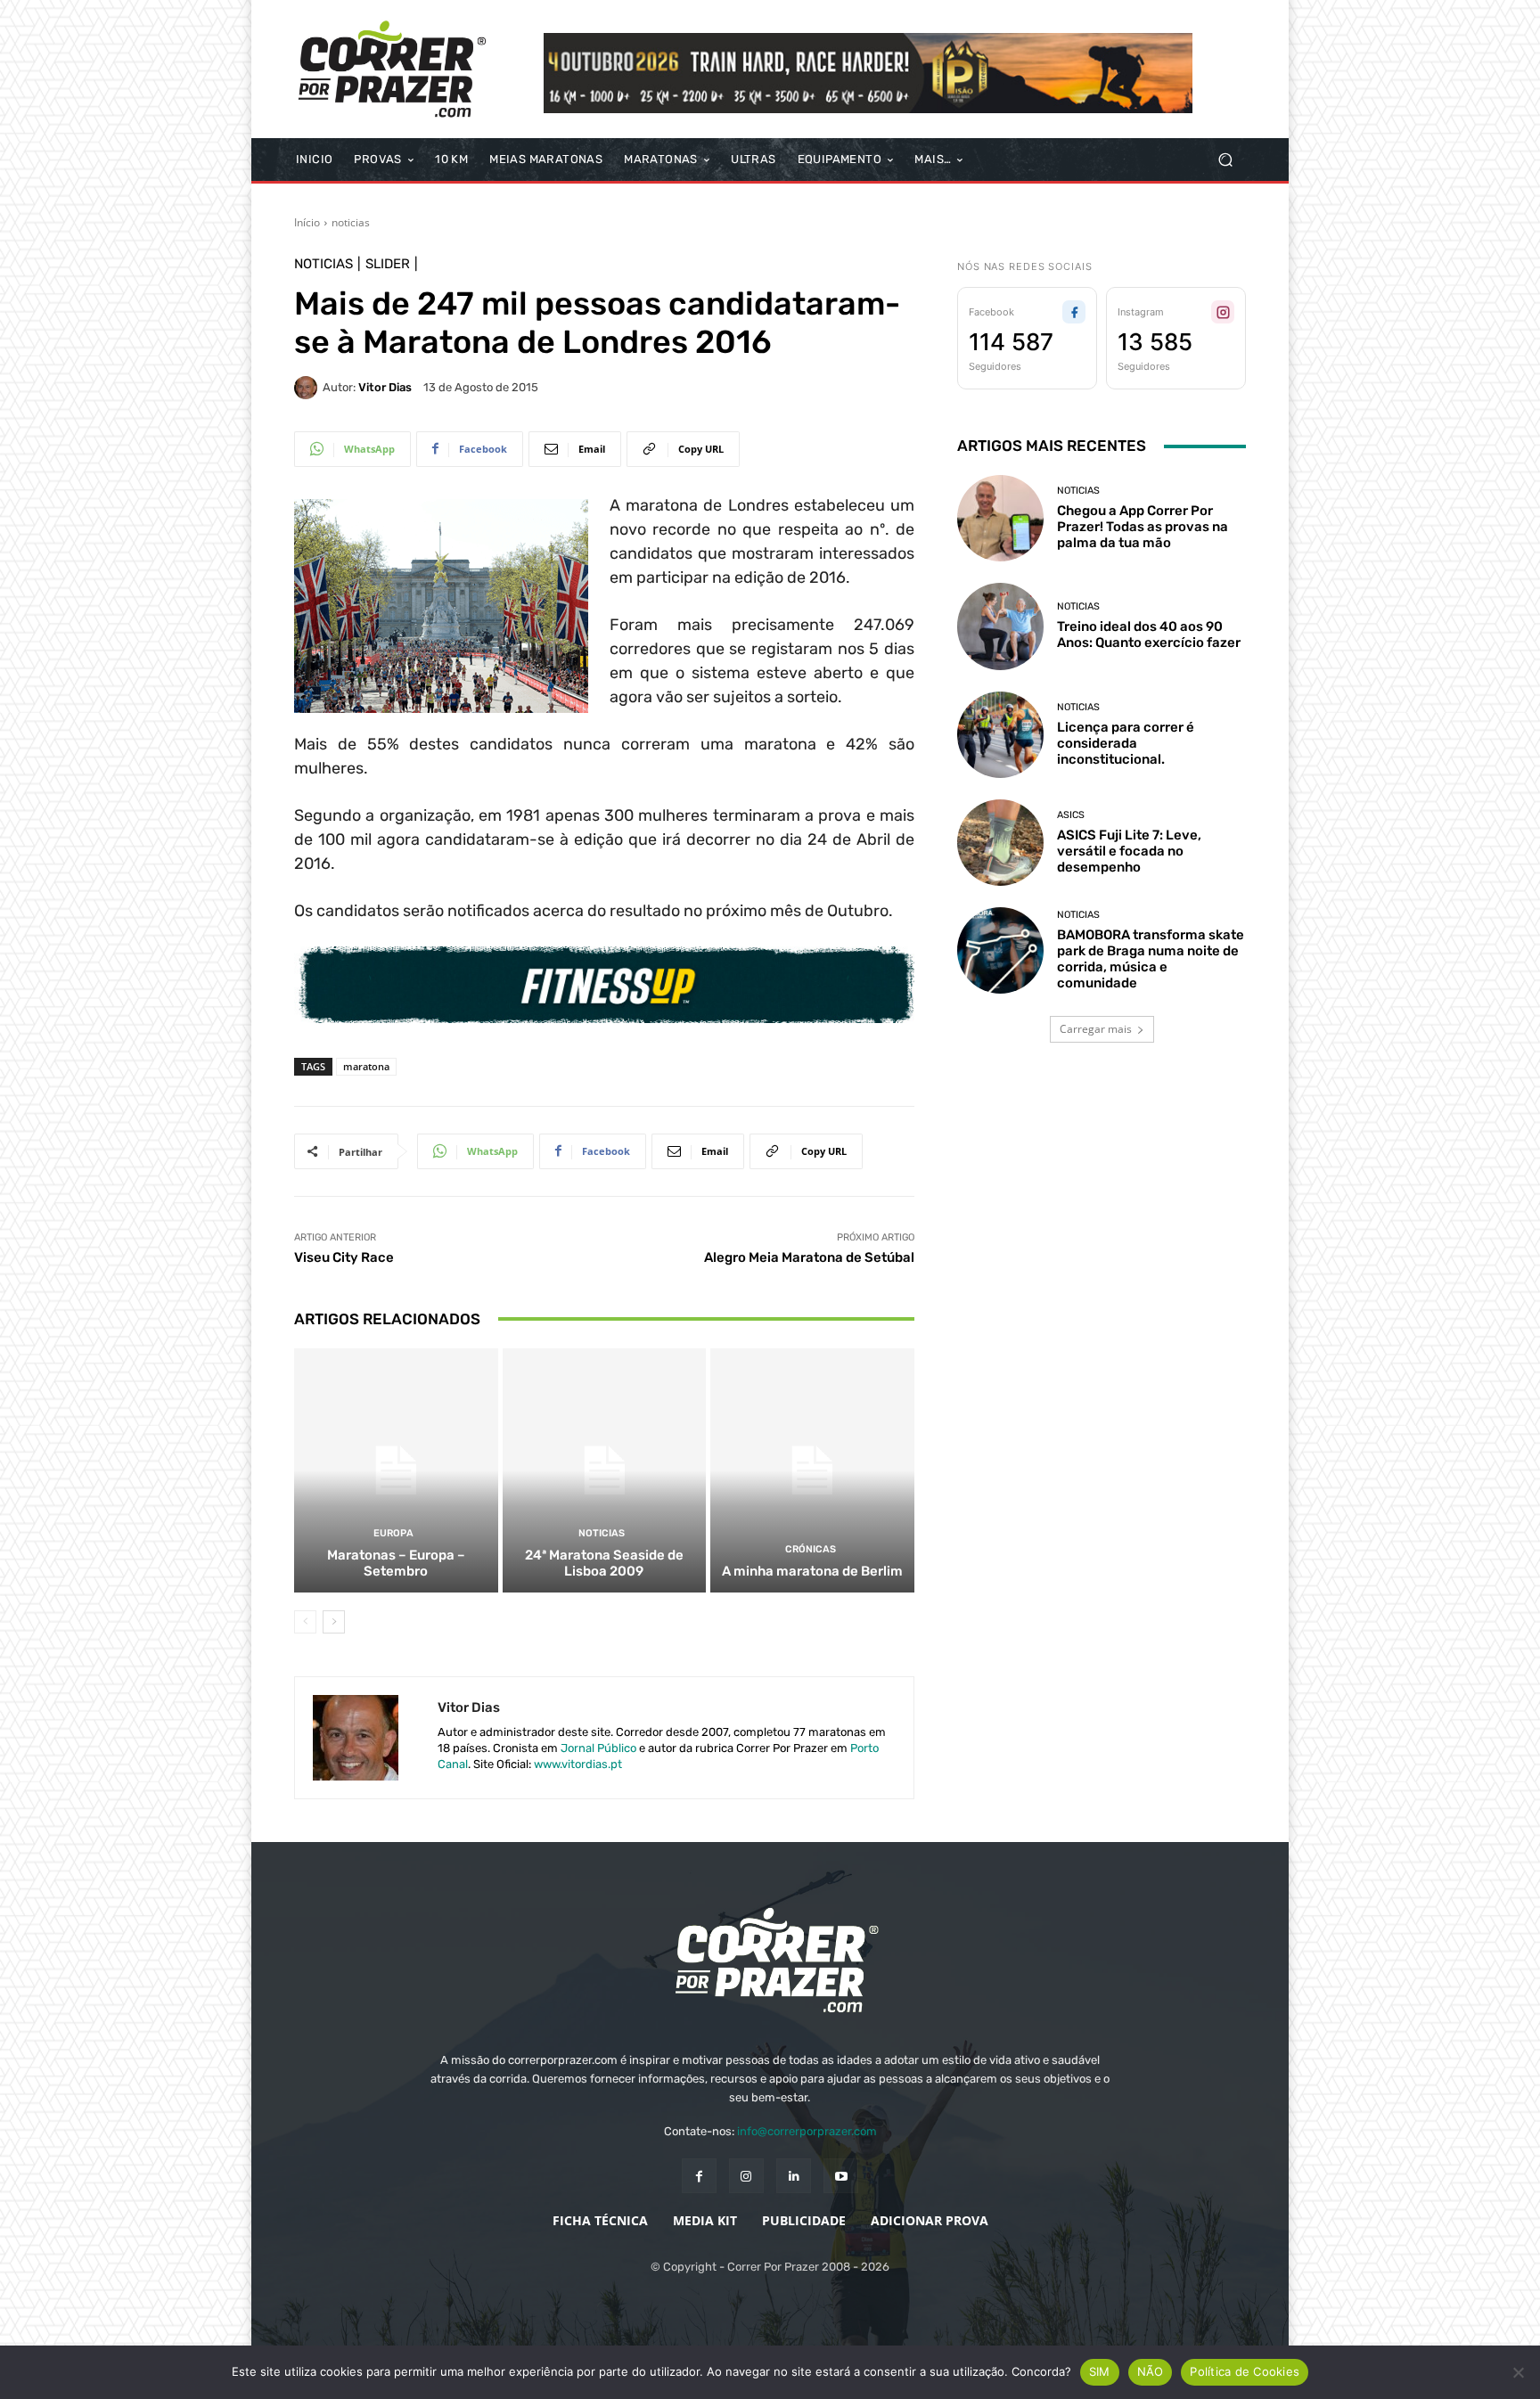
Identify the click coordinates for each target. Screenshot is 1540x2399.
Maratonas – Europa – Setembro (396, 1563)
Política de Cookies (1245, 2371)
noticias (351, 222)
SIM (1100, 2371)
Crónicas (811, 1549)
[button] (1225, 160)
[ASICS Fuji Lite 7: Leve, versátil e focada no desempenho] (1000, 843)
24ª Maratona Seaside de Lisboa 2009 (604, 1563)
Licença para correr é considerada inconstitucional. (1126, 743)
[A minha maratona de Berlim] (812, 1470)
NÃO (1151, 2371)
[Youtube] (841, 2176)
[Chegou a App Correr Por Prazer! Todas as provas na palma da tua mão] (1000, 518)
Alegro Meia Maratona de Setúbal (809, 1257)
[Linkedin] (794, 2176)
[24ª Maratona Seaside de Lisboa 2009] (605, 1470)
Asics (1071, 815)
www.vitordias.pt (578, 1764)
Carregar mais (1096, 1029)
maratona (366, 1066)
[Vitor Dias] (308, 388)
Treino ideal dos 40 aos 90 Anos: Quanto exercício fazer (1149, 635)
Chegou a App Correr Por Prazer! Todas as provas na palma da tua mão (1143, 527)
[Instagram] (746, 2176)
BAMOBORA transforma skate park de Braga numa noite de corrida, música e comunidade (1151, 959)
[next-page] (334, 1622)
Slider (388, 264)
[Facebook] (699, 2176)
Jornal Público (598, 1748)
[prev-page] (305, 1622)
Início (307, 222)
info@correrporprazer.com (807, 2131)
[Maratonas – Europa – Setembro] (396, 1470)
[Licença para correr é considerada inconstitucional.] (1000, 735)
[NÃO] (1518, 2372)
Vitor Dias (385, 387)
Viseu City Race (344, 1257)
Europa (393, 1533)
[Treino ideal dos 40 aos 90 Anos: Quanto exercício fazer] (1000, 626)
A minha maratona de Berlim (812, 1571)
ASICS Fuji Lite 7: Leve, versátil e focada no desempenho (1129, 851)
